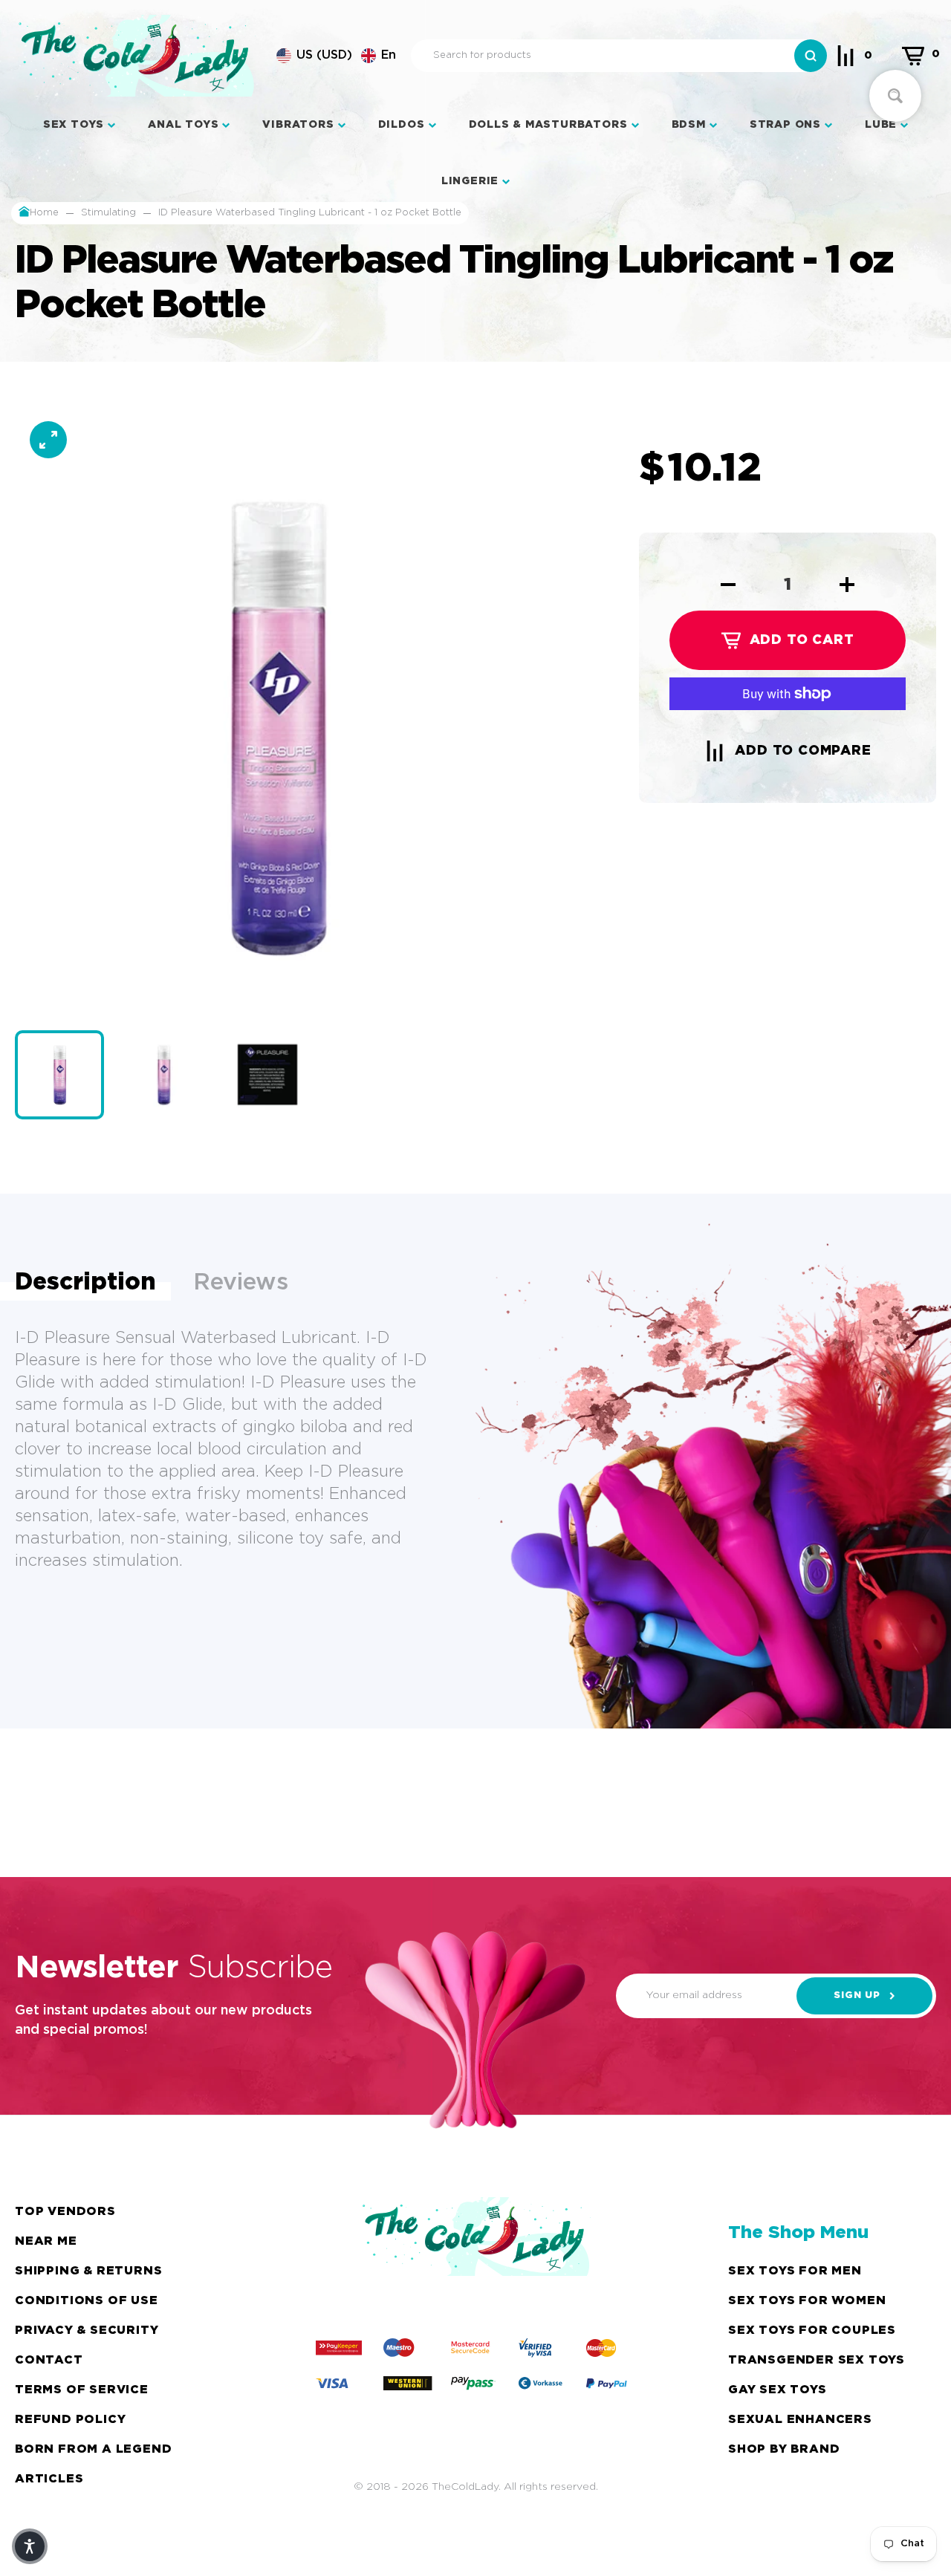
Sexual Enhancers (800, 2420)
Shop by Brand (784, 2449)
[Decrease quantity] (728, 585)
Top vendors (65, 2212)
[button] (336, 56)
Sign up (857, 1996)
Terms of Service (82, 2390)
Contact (49, 2360)
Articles (49, 2479)
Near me (46, 2241)
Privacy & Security (87, 2331)
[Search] (811, 56)
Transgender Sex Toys (817, 2360)
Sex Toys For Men (795, 2271)
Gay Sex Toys (778, 2390)
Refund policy (70, 2420)
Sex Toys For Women (807, 2301)
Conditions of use (87, 2301)
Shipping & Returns (88, 2271)
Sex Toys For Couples (812, 2331)
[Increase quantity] (847, 585)
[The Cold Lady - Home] (136, 56)
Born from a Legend (93, 2449)
